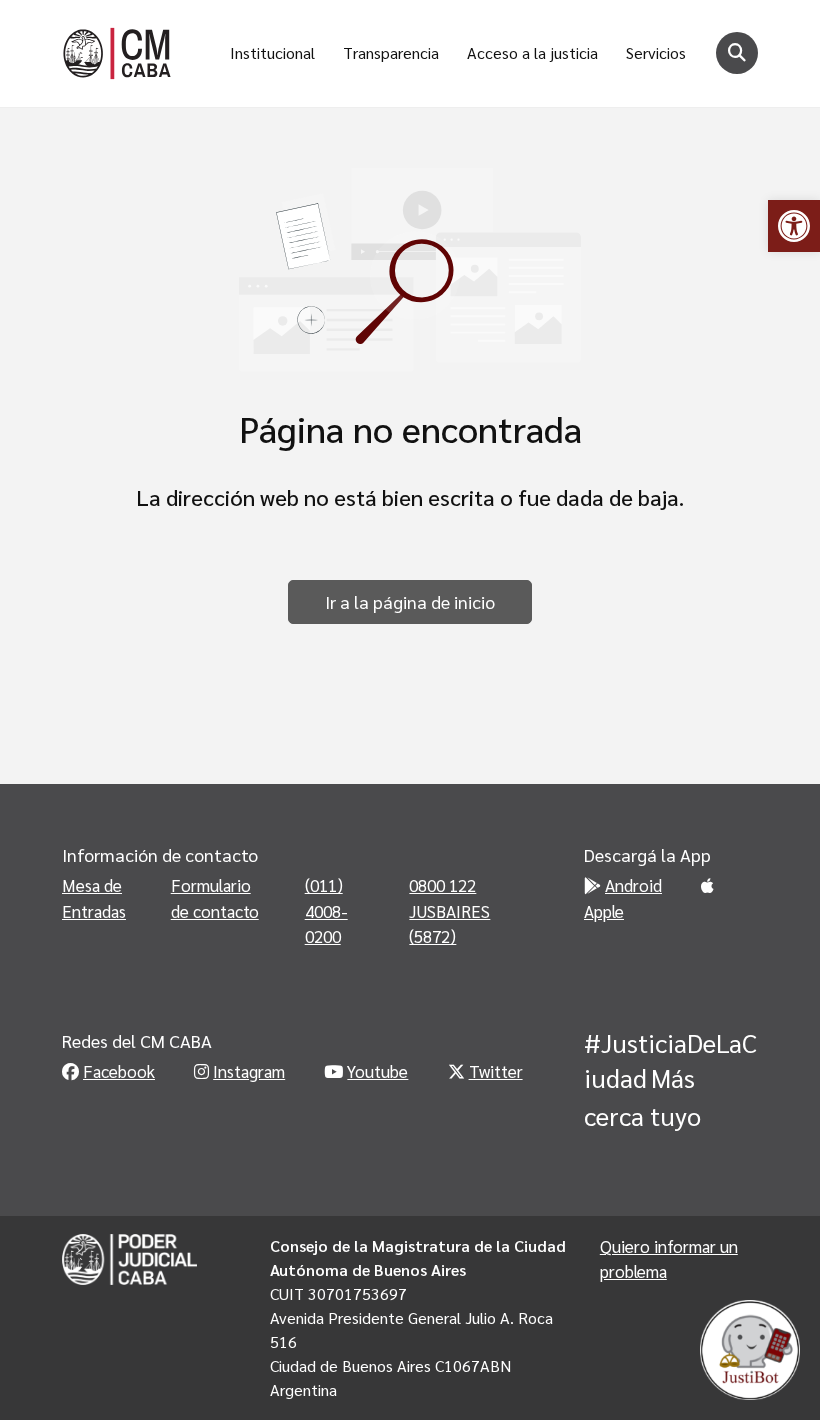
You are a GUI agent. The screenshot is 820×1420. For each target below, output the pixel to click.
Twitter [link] (496, 1071)
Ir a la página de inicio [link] (410, 601)
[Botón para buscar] (737, 53)
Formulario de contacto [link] (215, 898)
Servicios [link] (656, 52)
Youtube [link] (377, 1071)
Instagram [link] (249, 1071)
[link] (794, 226)
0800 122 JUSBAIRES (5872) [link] (449, 910)
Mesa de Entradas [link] (94, 898)
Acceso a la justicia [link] (532, 52)
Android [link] (633, 885)
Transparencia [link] (391, 52)
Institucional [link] (272, 52)
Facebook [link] (119, 1071)
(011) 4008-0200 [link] (326, 910)
